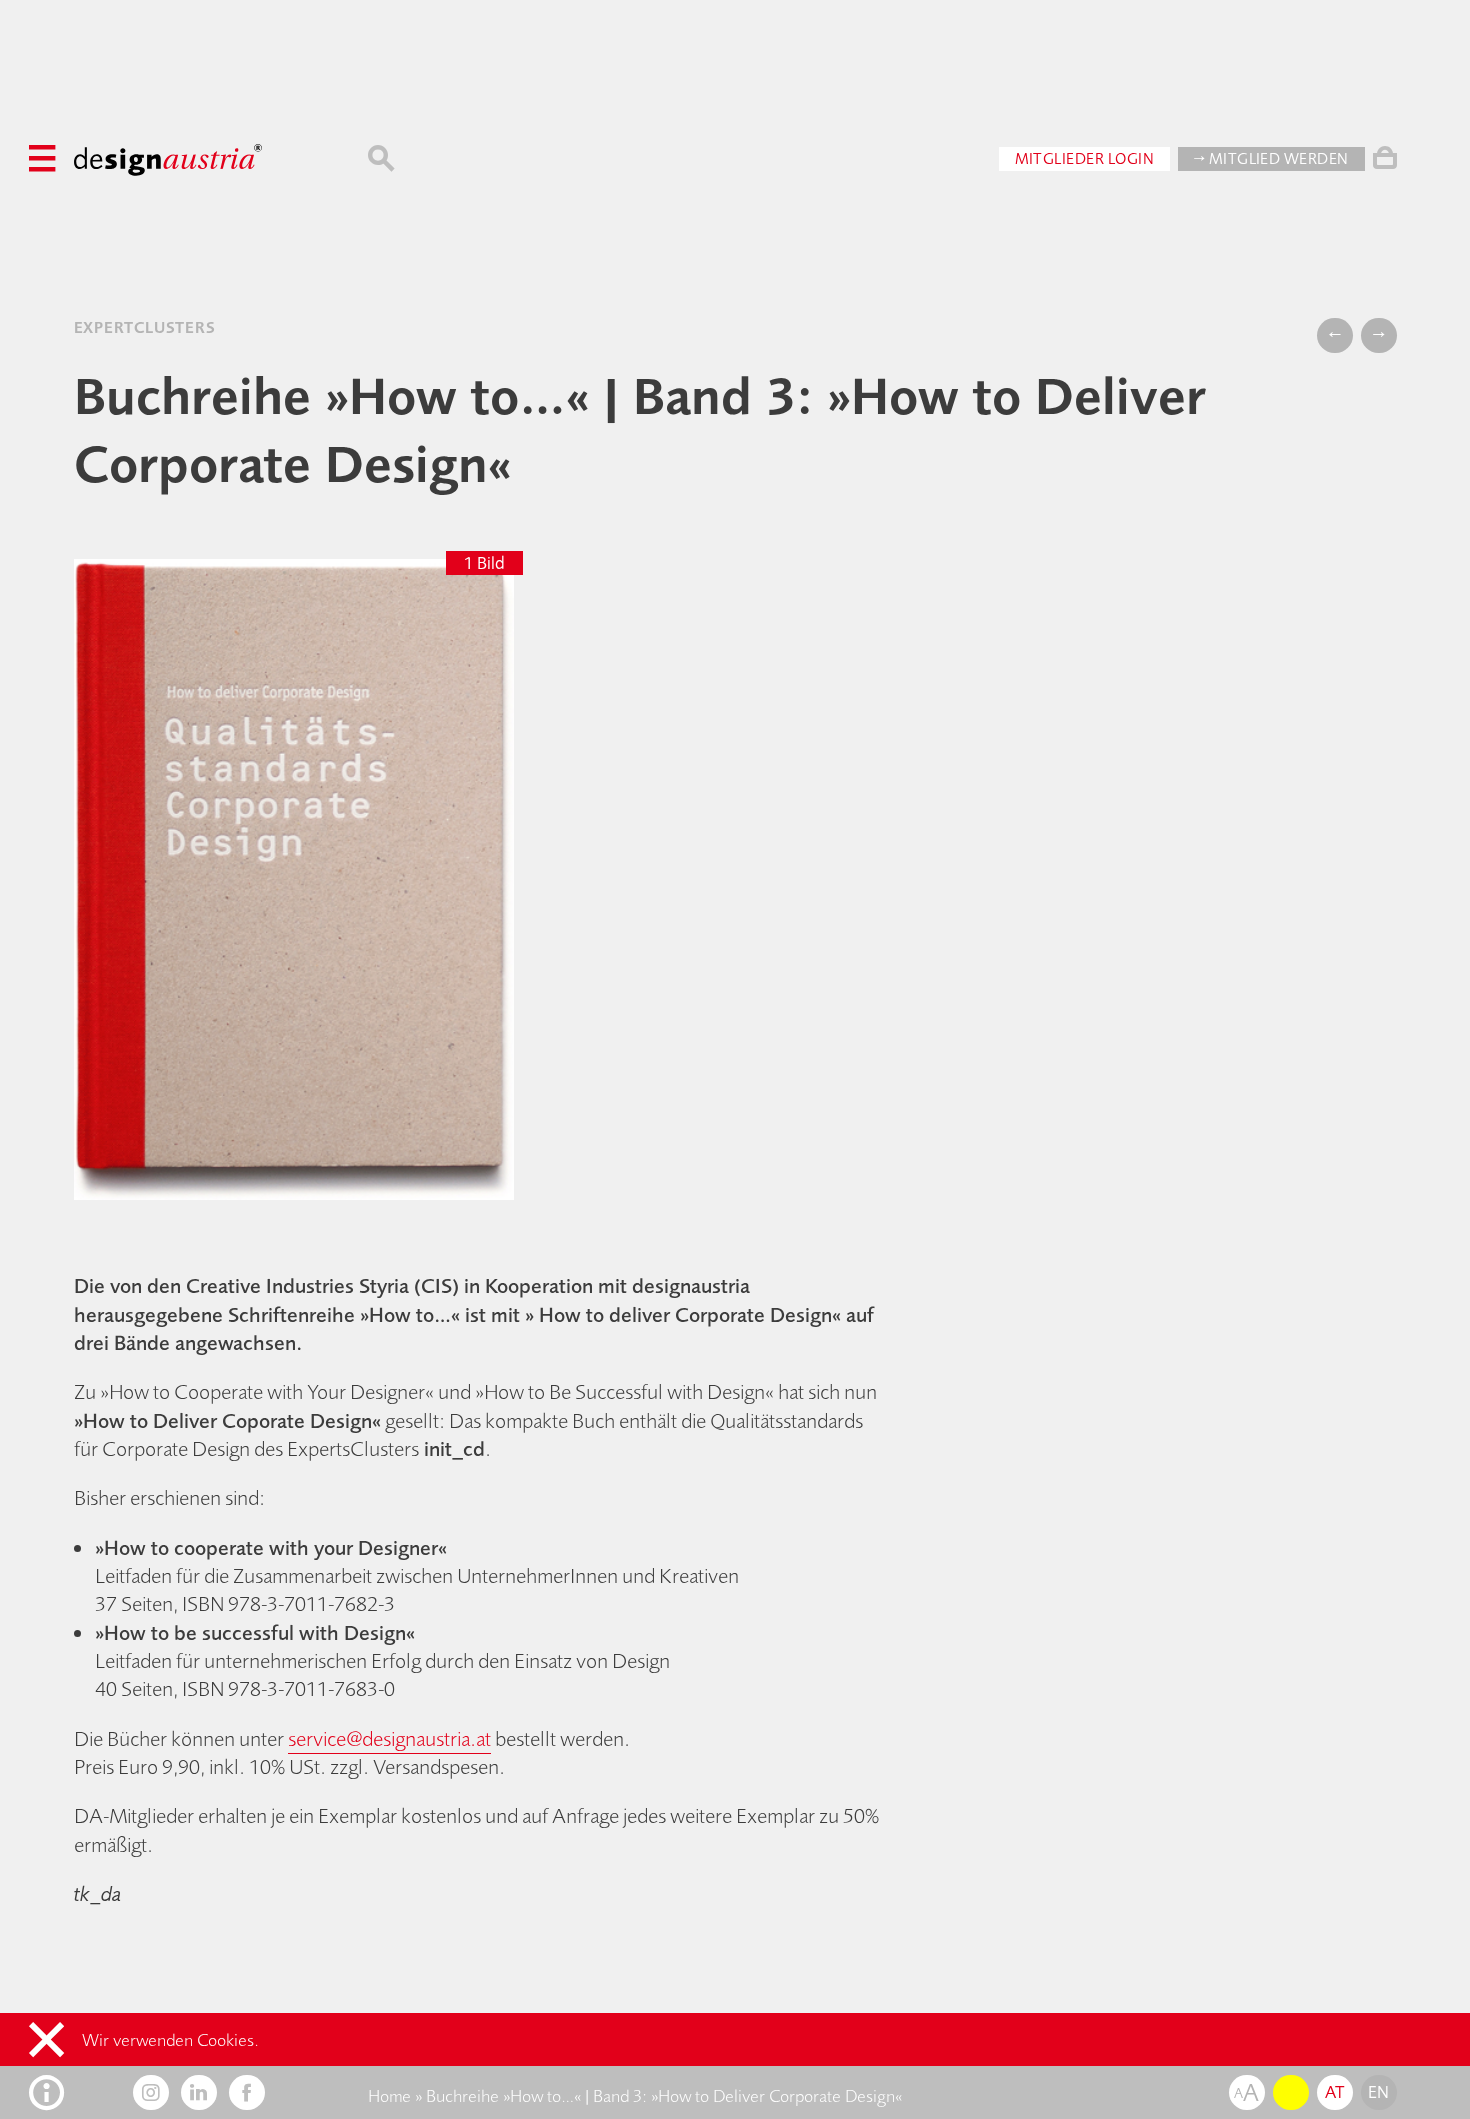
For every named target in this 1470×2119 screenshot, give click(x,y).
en (1379, 2092)
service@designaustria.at (389, 1738)
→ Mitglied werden (1271, 158)
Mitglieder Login (1085, 158)
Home (389, 2096)
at (1335, 2092)
